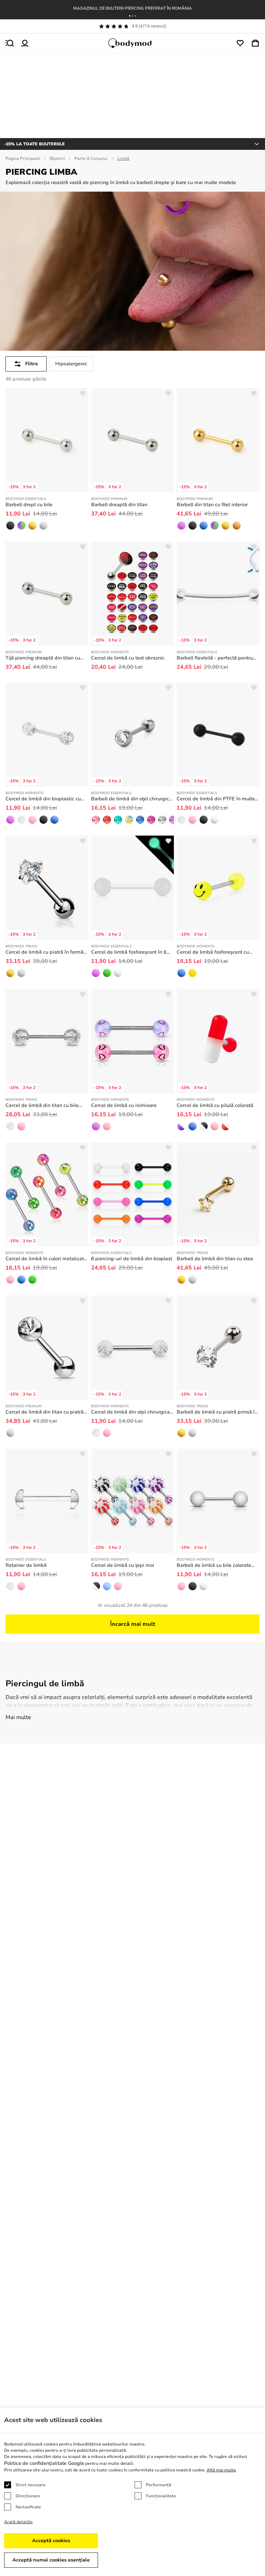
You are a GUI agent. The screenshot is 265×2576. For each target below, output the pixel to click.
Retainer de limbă (26, 1565)
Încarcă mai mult (133, 1624)
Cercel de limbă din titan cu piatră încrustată (45, 1412)
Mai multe (18, 1717)
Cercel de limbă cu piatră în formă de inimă (45, 952)
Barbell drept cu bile (29, 505)
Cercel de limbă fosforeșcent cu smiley (213, 952)
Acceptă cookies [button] (51, 2541)
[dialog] (132, 2492)
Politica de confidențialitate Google (44, 2463)
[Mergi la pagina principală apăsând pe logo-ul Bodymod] (132, 43)
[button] (130, 16)
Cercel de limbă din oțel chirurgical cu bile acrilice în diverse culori (131, 1412)
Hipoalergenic (71, 364)
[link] (10, 525)
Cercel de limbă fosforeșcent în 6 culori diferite (129, 952)
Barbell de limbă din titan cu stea (215, 1259)
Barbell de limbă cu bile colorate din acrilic (214, 1565)
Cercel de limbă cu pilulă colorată (215, 1105)
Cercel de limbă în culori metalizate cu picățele (46, 1259)
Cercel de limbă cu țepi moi (123, 1565)
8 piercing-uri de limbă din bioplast (132, 1259)
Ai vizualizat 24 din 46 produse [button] (133, 1605)
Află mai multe (221, 2470)
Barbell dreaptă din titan (119, 505)
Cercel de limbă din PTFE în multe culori (216, 799)
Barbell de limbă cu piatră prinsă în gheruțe (217, 1412)
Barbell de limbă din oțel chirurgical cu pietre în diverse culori (132, 799)
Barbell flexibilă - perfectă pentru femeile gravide (215, 658)
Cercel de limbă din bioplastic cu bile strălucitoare (43, 799)
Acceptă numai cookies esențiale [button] (51, 2560)
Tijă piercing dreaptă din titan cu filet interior (43, 658)
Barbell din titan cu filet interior (212, 505)
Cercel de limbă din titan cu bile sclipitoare (42, 1106)
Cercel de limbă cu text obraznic (128, 658)
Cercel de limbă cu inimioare (124, 1105)
